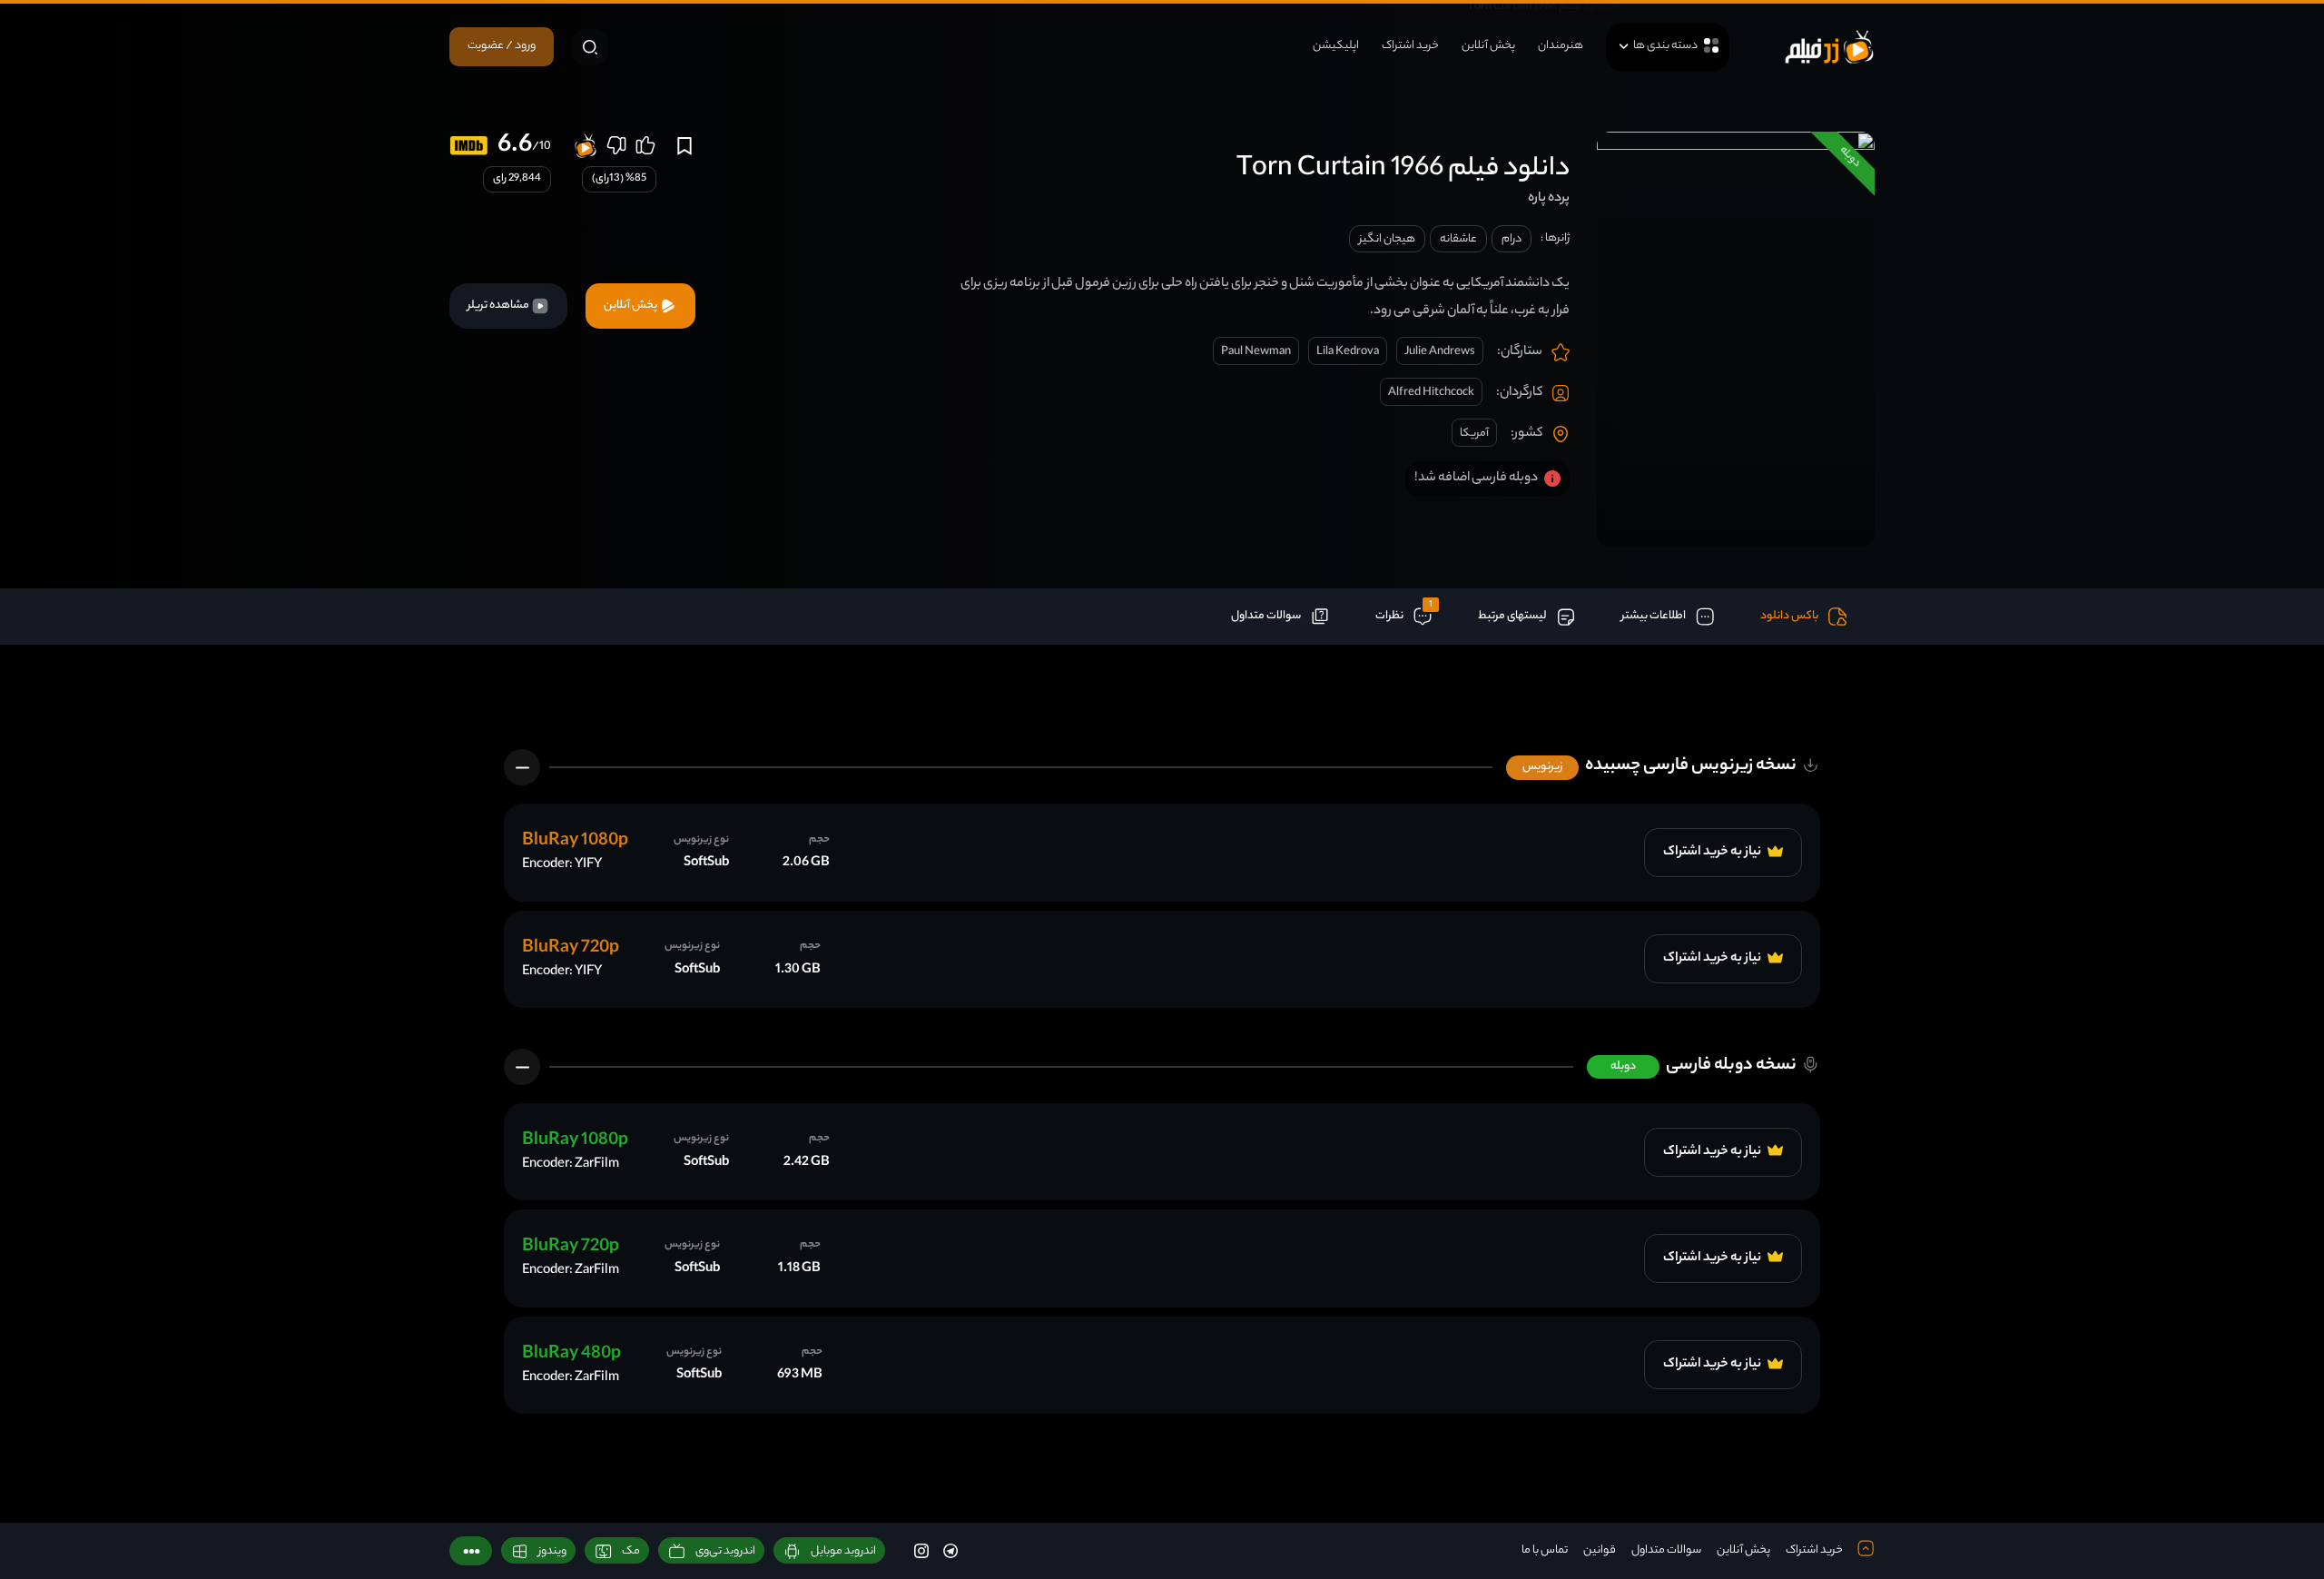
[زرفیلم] (1829, 47)
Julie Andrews (1440, 352)
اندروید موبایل (843, 1551)
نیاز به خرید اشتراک (1713, 853)
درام (1512, 239)
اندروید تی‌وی (725, 1551)
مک (631, 1551)
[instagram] (921, 1550)
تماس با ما (1545, 1550)
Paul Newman (1256, 352)
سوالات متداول (1666, 1550)
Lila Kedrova (1348, 352)
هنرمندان (1561, 46)
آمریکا (1474, 434)
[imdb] (469, 146)
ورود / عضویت (502, 46)
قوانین (1600, 1550)
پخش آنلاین (1488, 46)
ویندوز (552, 1551)
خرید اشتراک (1410, 46)
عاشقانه (1458, 239)
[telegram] (950, 1550)
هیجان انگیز (1387, 239)
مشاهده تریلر (499, 306)
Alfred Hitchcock (1431, 393)
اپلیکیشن (1336, 46)
